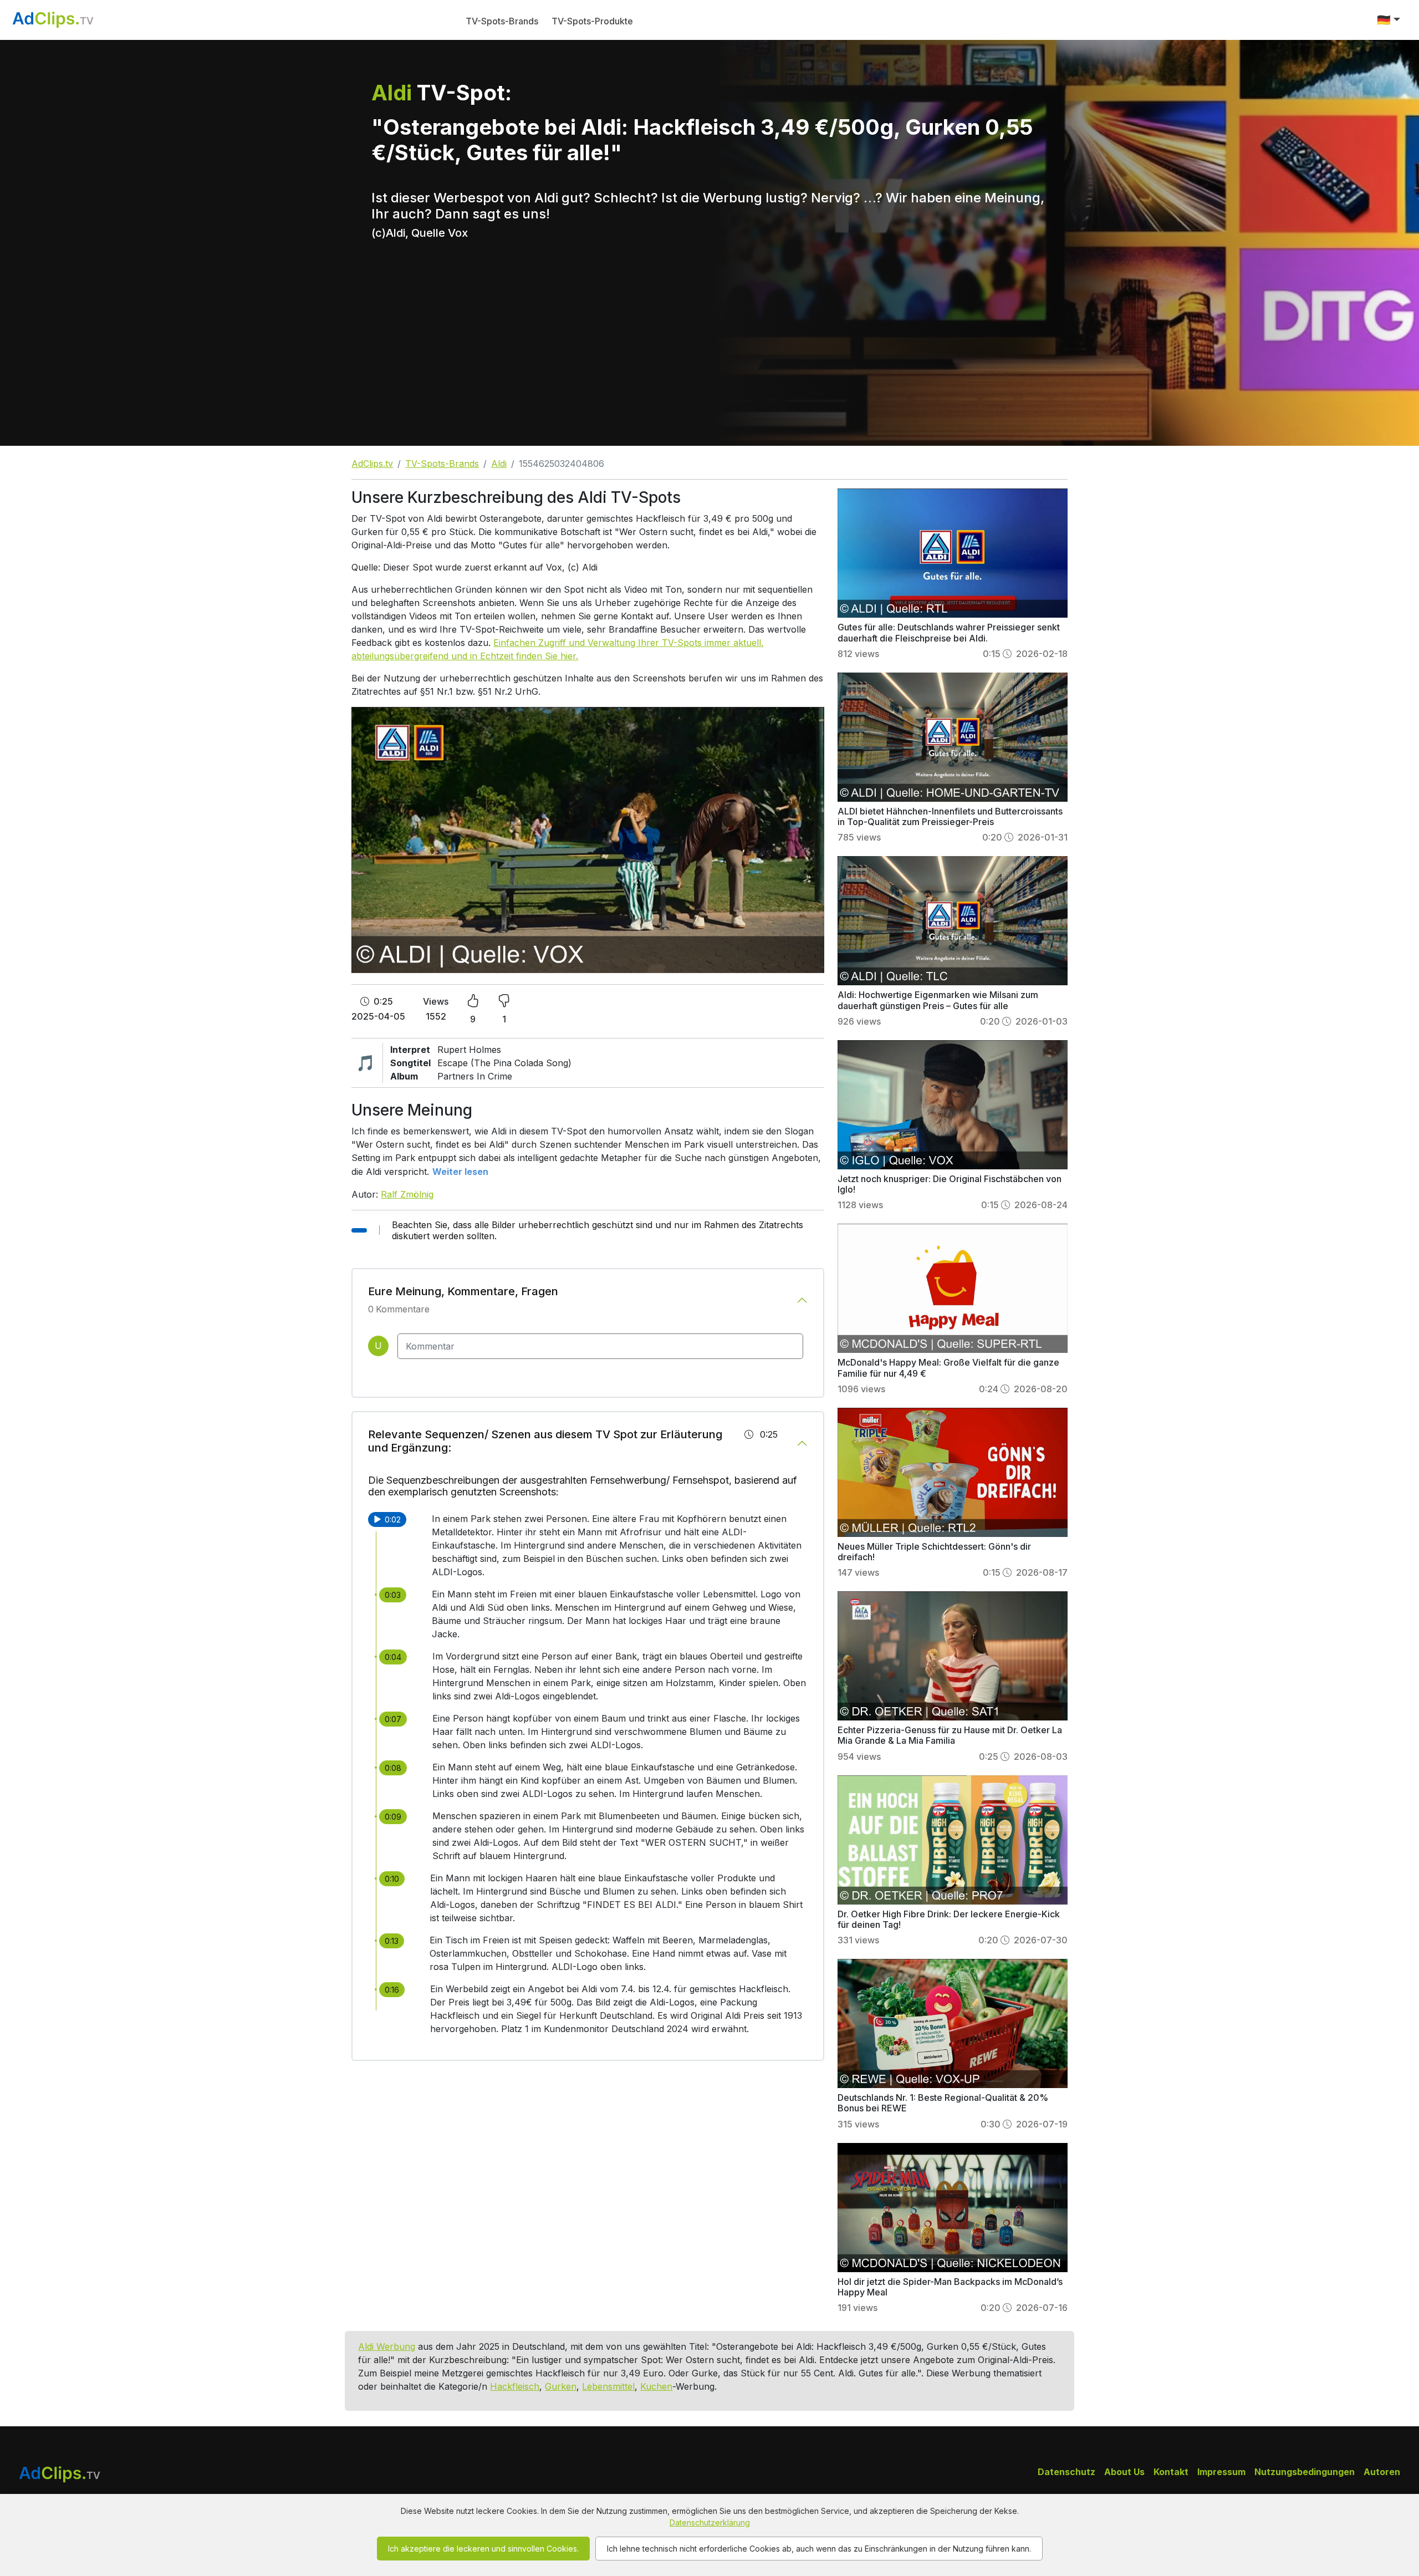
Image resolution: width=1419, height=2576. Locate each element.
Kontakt (1171, 2472)
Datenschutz (1066, 2472)
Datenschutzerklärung (710, 2522)
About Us (1124, 2472)
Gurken (561, 2386)
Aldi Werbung (387, 2346)
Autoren (1382, 2472)
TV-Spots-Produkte (592, 21)
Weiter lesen (460, 1172)
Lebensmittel (608, 2386)
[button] (1389, 20)
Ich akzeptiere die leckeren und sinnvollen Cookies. (483, 2549)
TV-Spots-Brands (502, 21)
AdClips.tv (372, 464)
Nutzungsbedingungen (1305, 2472)
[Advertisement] (709, 363)
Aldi (499, 464)
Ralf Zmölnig (407, 1194)
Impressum (1221, 2472)
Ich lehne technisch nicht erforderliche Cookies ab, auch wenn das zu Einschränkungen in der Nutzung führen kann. (819, 2549)
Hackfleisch (515, 2386)
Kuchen (656, 2386)
